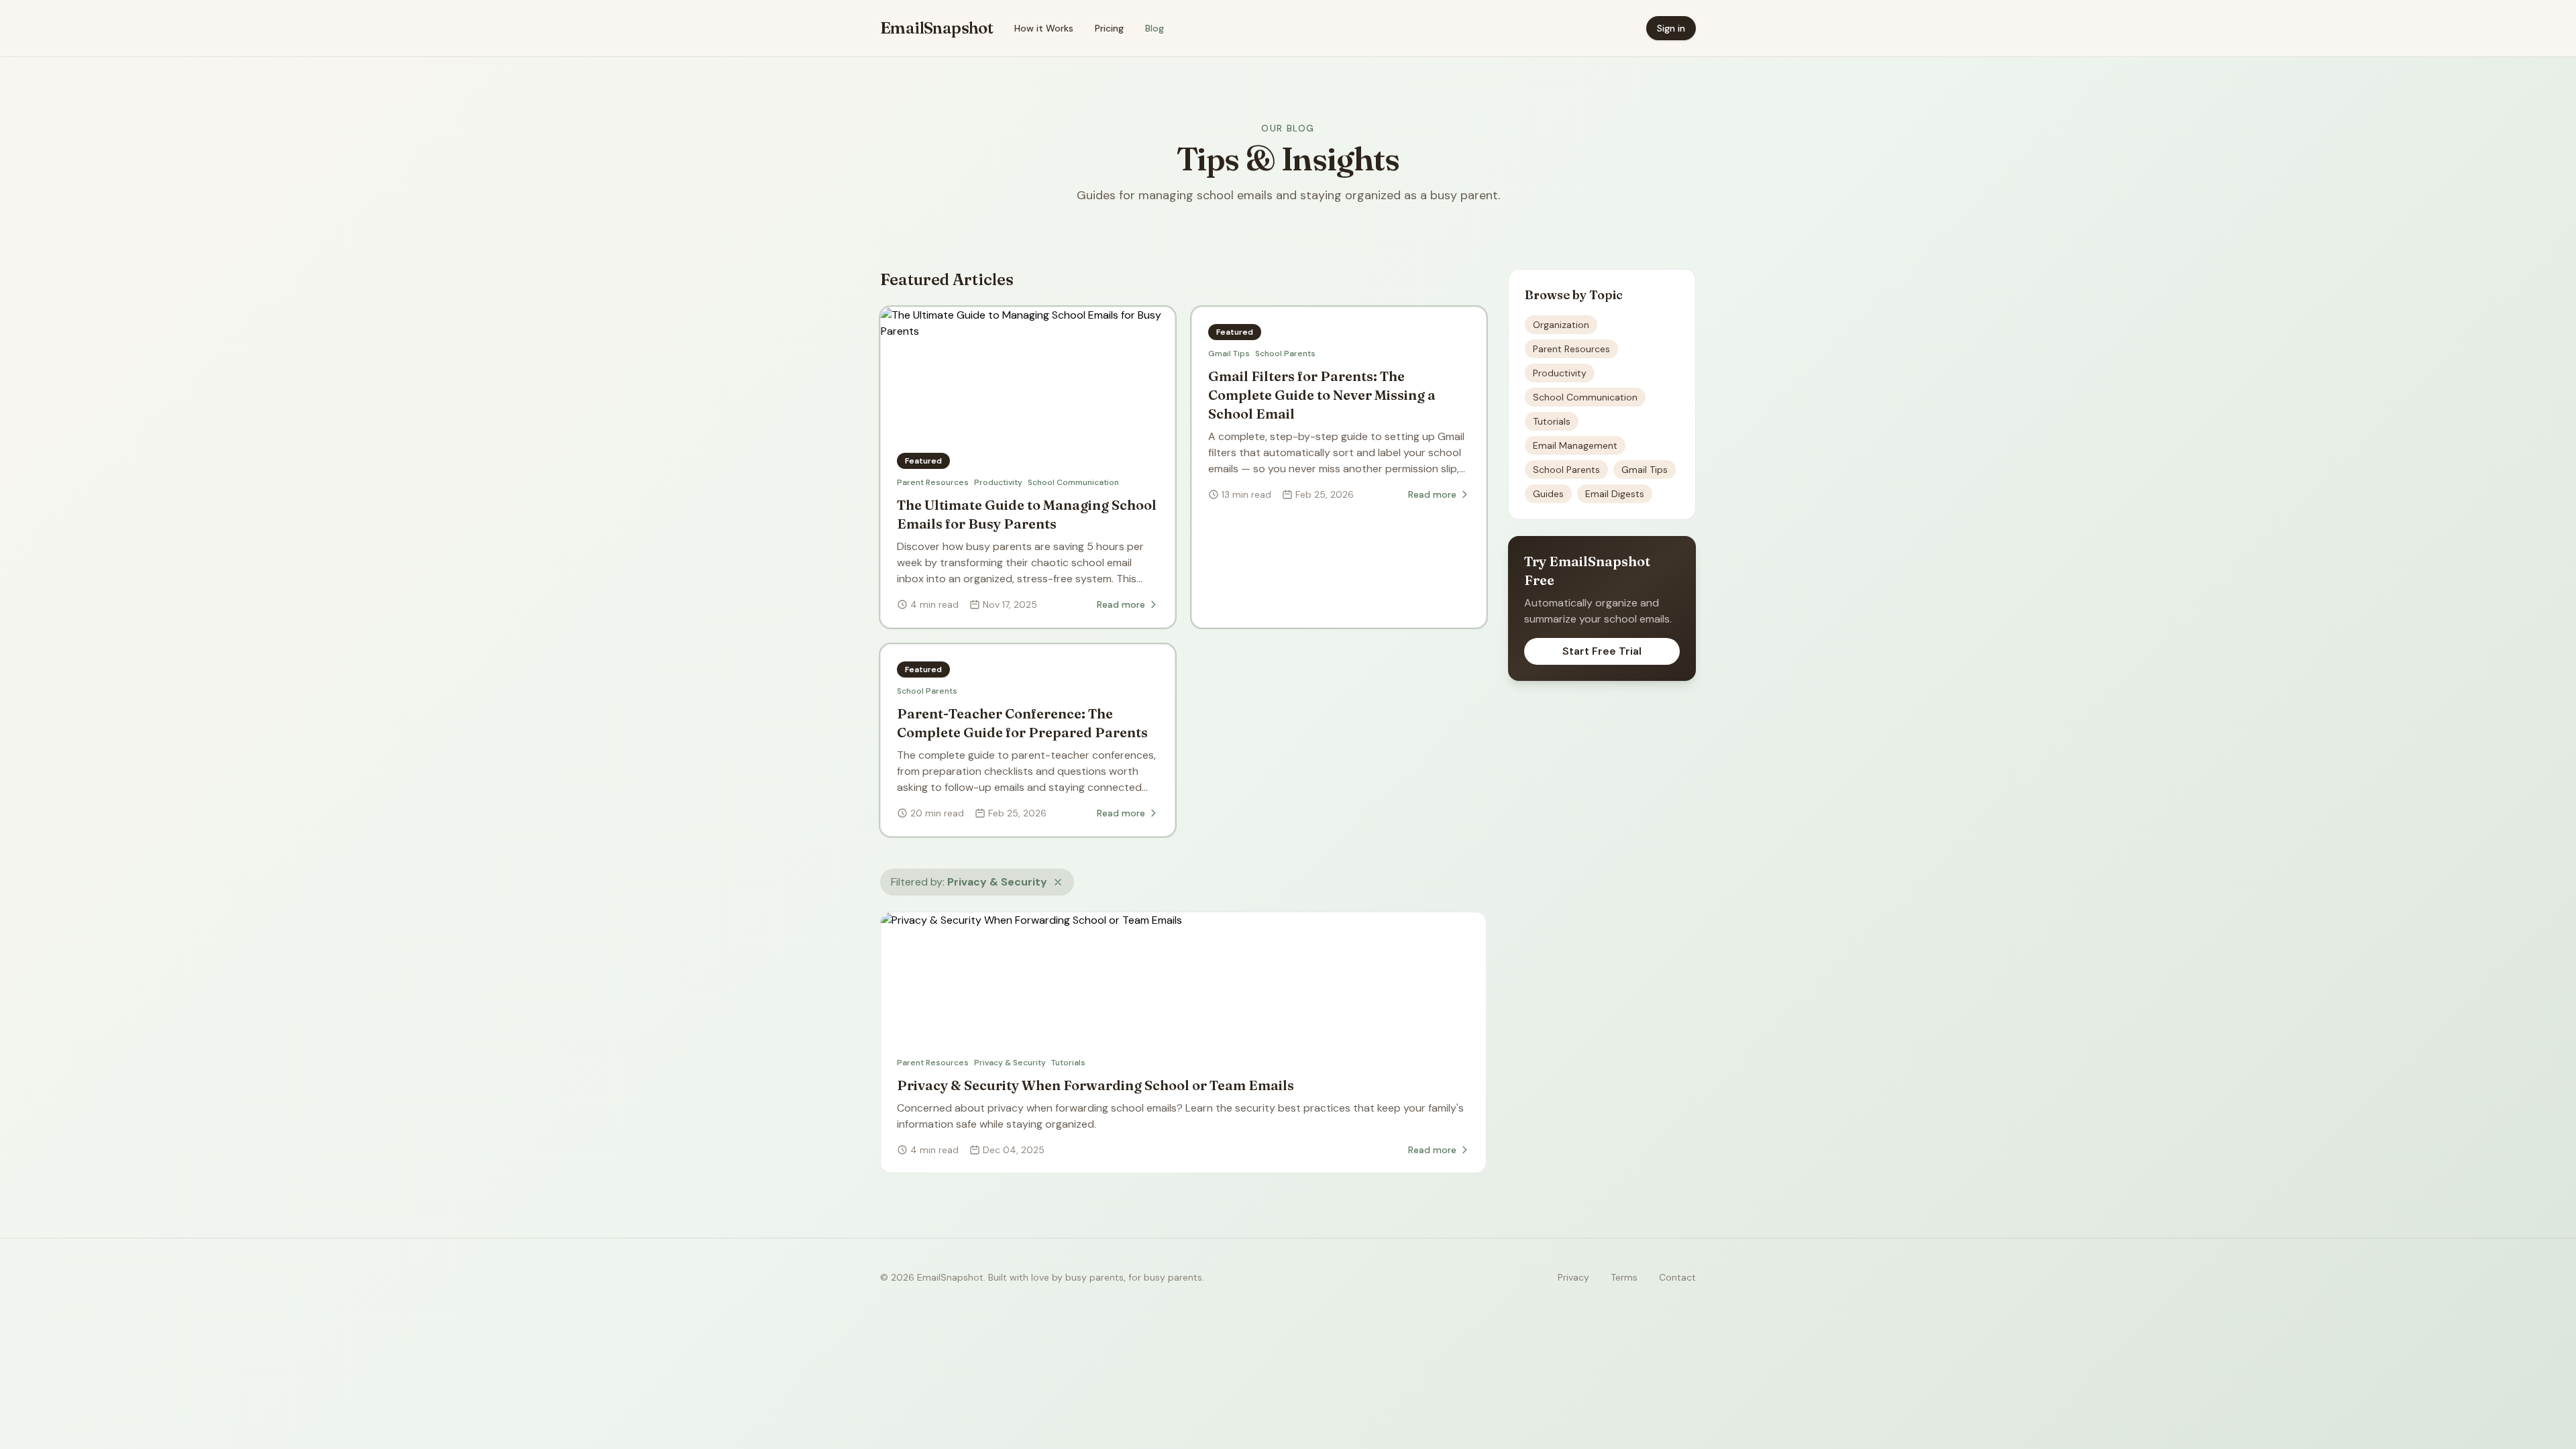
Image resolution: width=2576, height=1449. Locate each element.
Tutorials (1068, 1063)
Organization (1561, 325)
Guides (1548, 494)
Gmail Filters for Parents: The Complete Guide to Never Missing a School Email (1322, 395)
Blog (1155, 28)
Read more (1121, 604)
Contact (1677, 1277)
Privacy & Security (1010, 1063)
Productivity (998, 482)
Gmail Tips (1229, 354)
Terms (1624, 1277)
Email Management (1575, 445)
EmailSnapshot (936, 28)
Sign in (1671, 28)
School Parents (1285, 354)
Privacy (1573, 1277)
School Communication (1073, 482)
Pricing (1109, 28)
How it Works (1044, 28)
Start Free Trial (1602, 651)
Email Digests (1615, 494)
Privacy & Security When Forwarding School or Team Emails (1095, 1085)
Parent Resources (933, 482)
